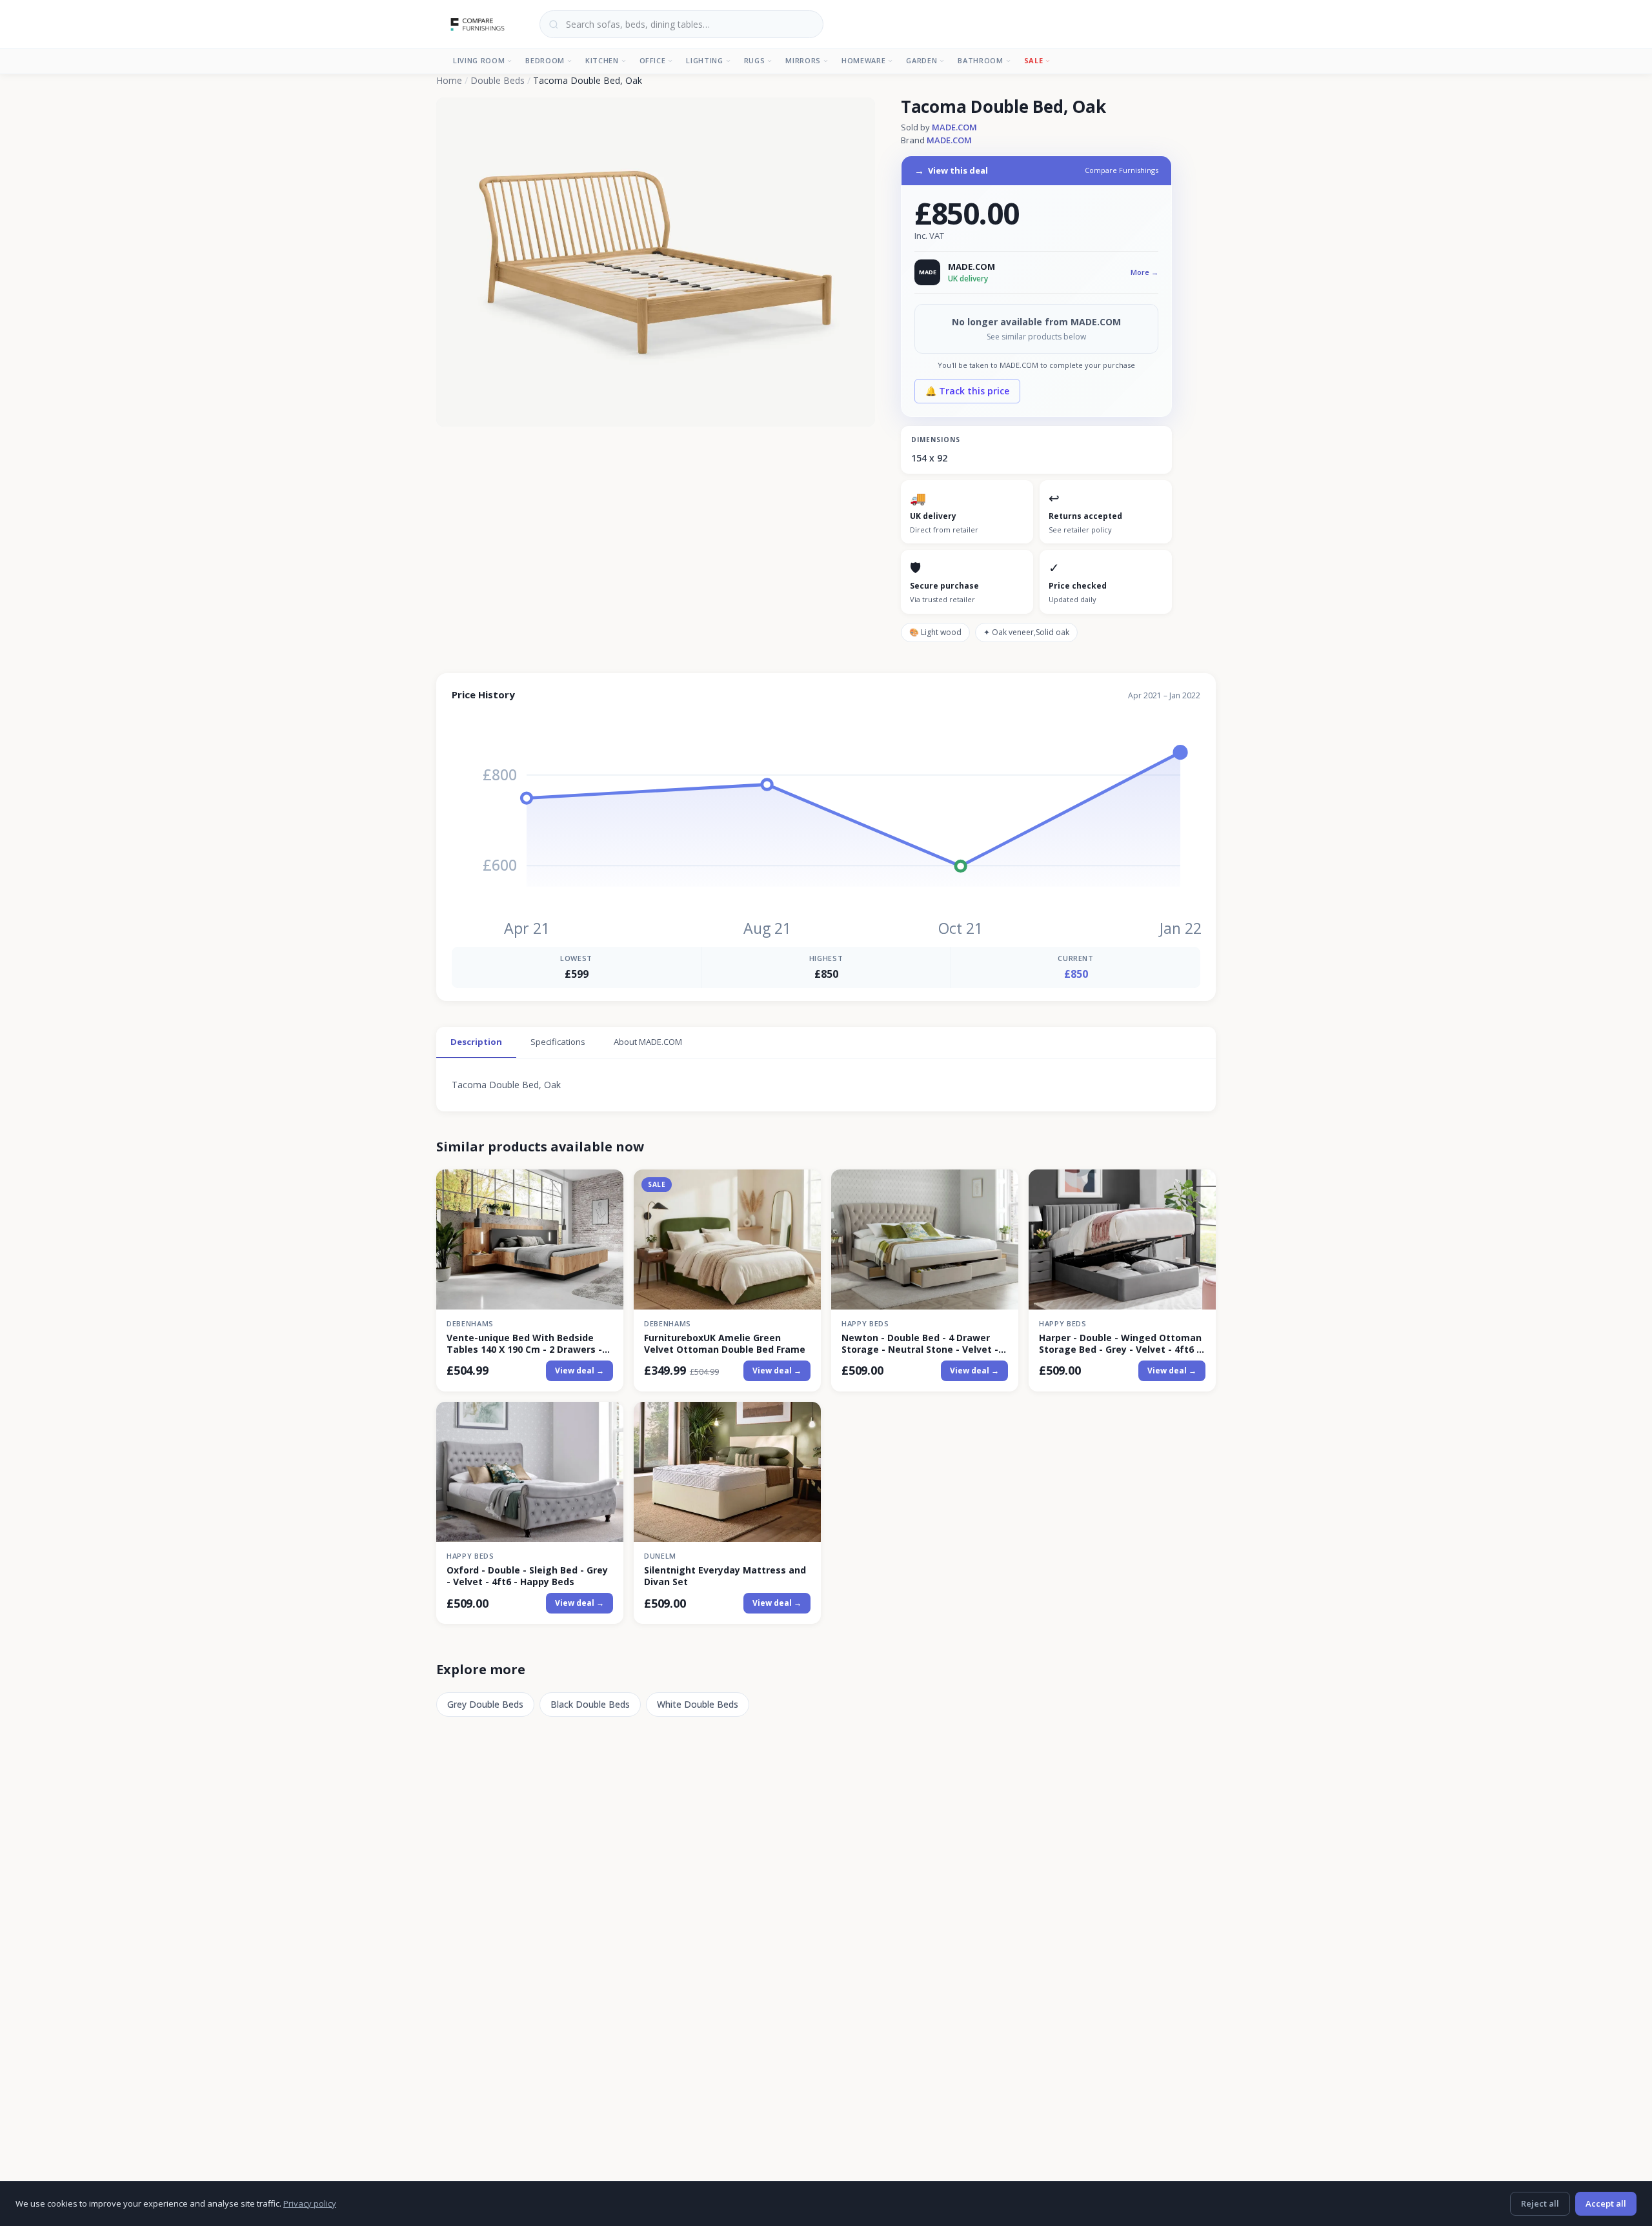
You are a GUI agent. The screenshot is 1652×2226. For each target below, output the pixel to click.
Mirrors (803, 60)
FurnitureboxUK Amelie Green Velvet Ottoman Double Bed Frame (725, 1344)
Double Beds (498, 80)
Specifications (558, 1042)
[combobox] (681, 24)
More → (1144, 272)
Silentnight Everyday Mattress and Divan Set (725, 1576)
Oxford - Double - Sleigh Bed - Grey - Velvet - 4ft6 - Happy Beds (527, 1576)
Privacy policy (310, 2203)
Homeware (863, 60)
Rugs (755, 60)
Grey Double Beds (485, 1704)
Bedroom (545, 60)
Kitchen (602, 60)
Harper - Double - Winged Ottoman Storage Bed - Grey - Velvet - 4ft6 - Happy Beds (1120, 1344)
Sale (1034, 60)
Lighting (704, 60)
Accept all (1606, 2203)
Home (449, 80)
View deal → (579, 1371)
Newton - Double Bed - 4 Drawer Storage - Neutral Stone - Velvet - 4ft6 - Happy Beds (920, 1344)
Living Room (479, 60)
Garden (922, 60)
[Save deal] (606, 1187)
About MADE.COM (648, 1042)
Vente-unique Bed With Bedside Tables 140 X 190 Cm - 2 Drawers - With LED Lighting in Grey (524, 1344)
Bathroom (980, 60)
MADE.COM (954, 127)
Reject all (1540, 2203)
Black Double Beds (590, 1704)
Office (653, 60)
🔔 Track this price (967, 391)
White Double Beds (698, 1704)
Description (476, 1042)
